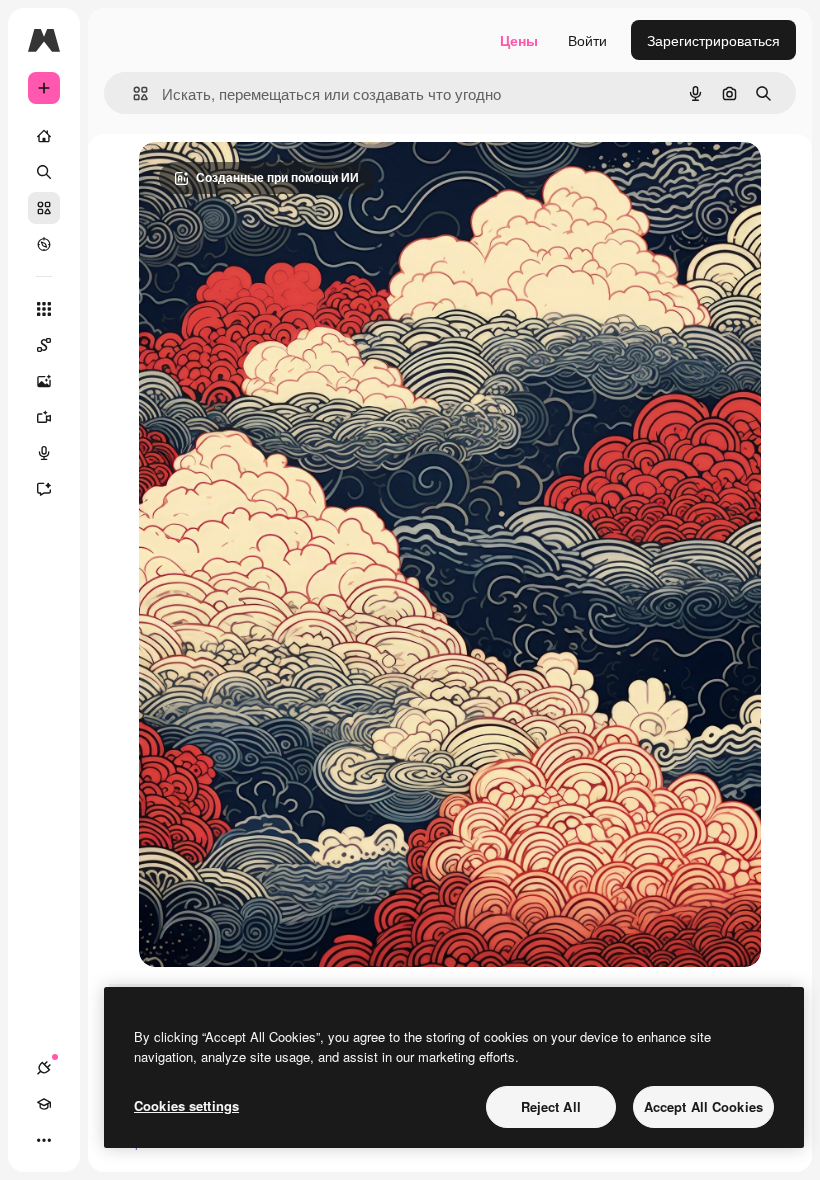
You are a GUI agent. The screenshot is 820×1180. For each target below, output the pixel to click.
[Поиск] (44, 172)
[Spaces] (44, 345)
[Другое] (44, 1140)
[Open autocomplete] (132, 93)
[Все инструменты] (44, 309)
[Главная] (44, 136)
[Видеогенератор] (44, 417)
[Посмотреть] (44, 244)
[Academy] (44, 1104)
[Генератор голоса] (44, 453)
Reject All (551, 1106)
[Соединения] (44, 1068)
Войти (587, 40)
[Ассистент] (44, 489)
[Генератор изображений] (44, 381)
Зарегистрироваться (713, 40)
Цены (519, 40)
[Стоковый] (44, 208)
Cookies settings (186, 1105)
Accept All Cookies (703, 1106)
